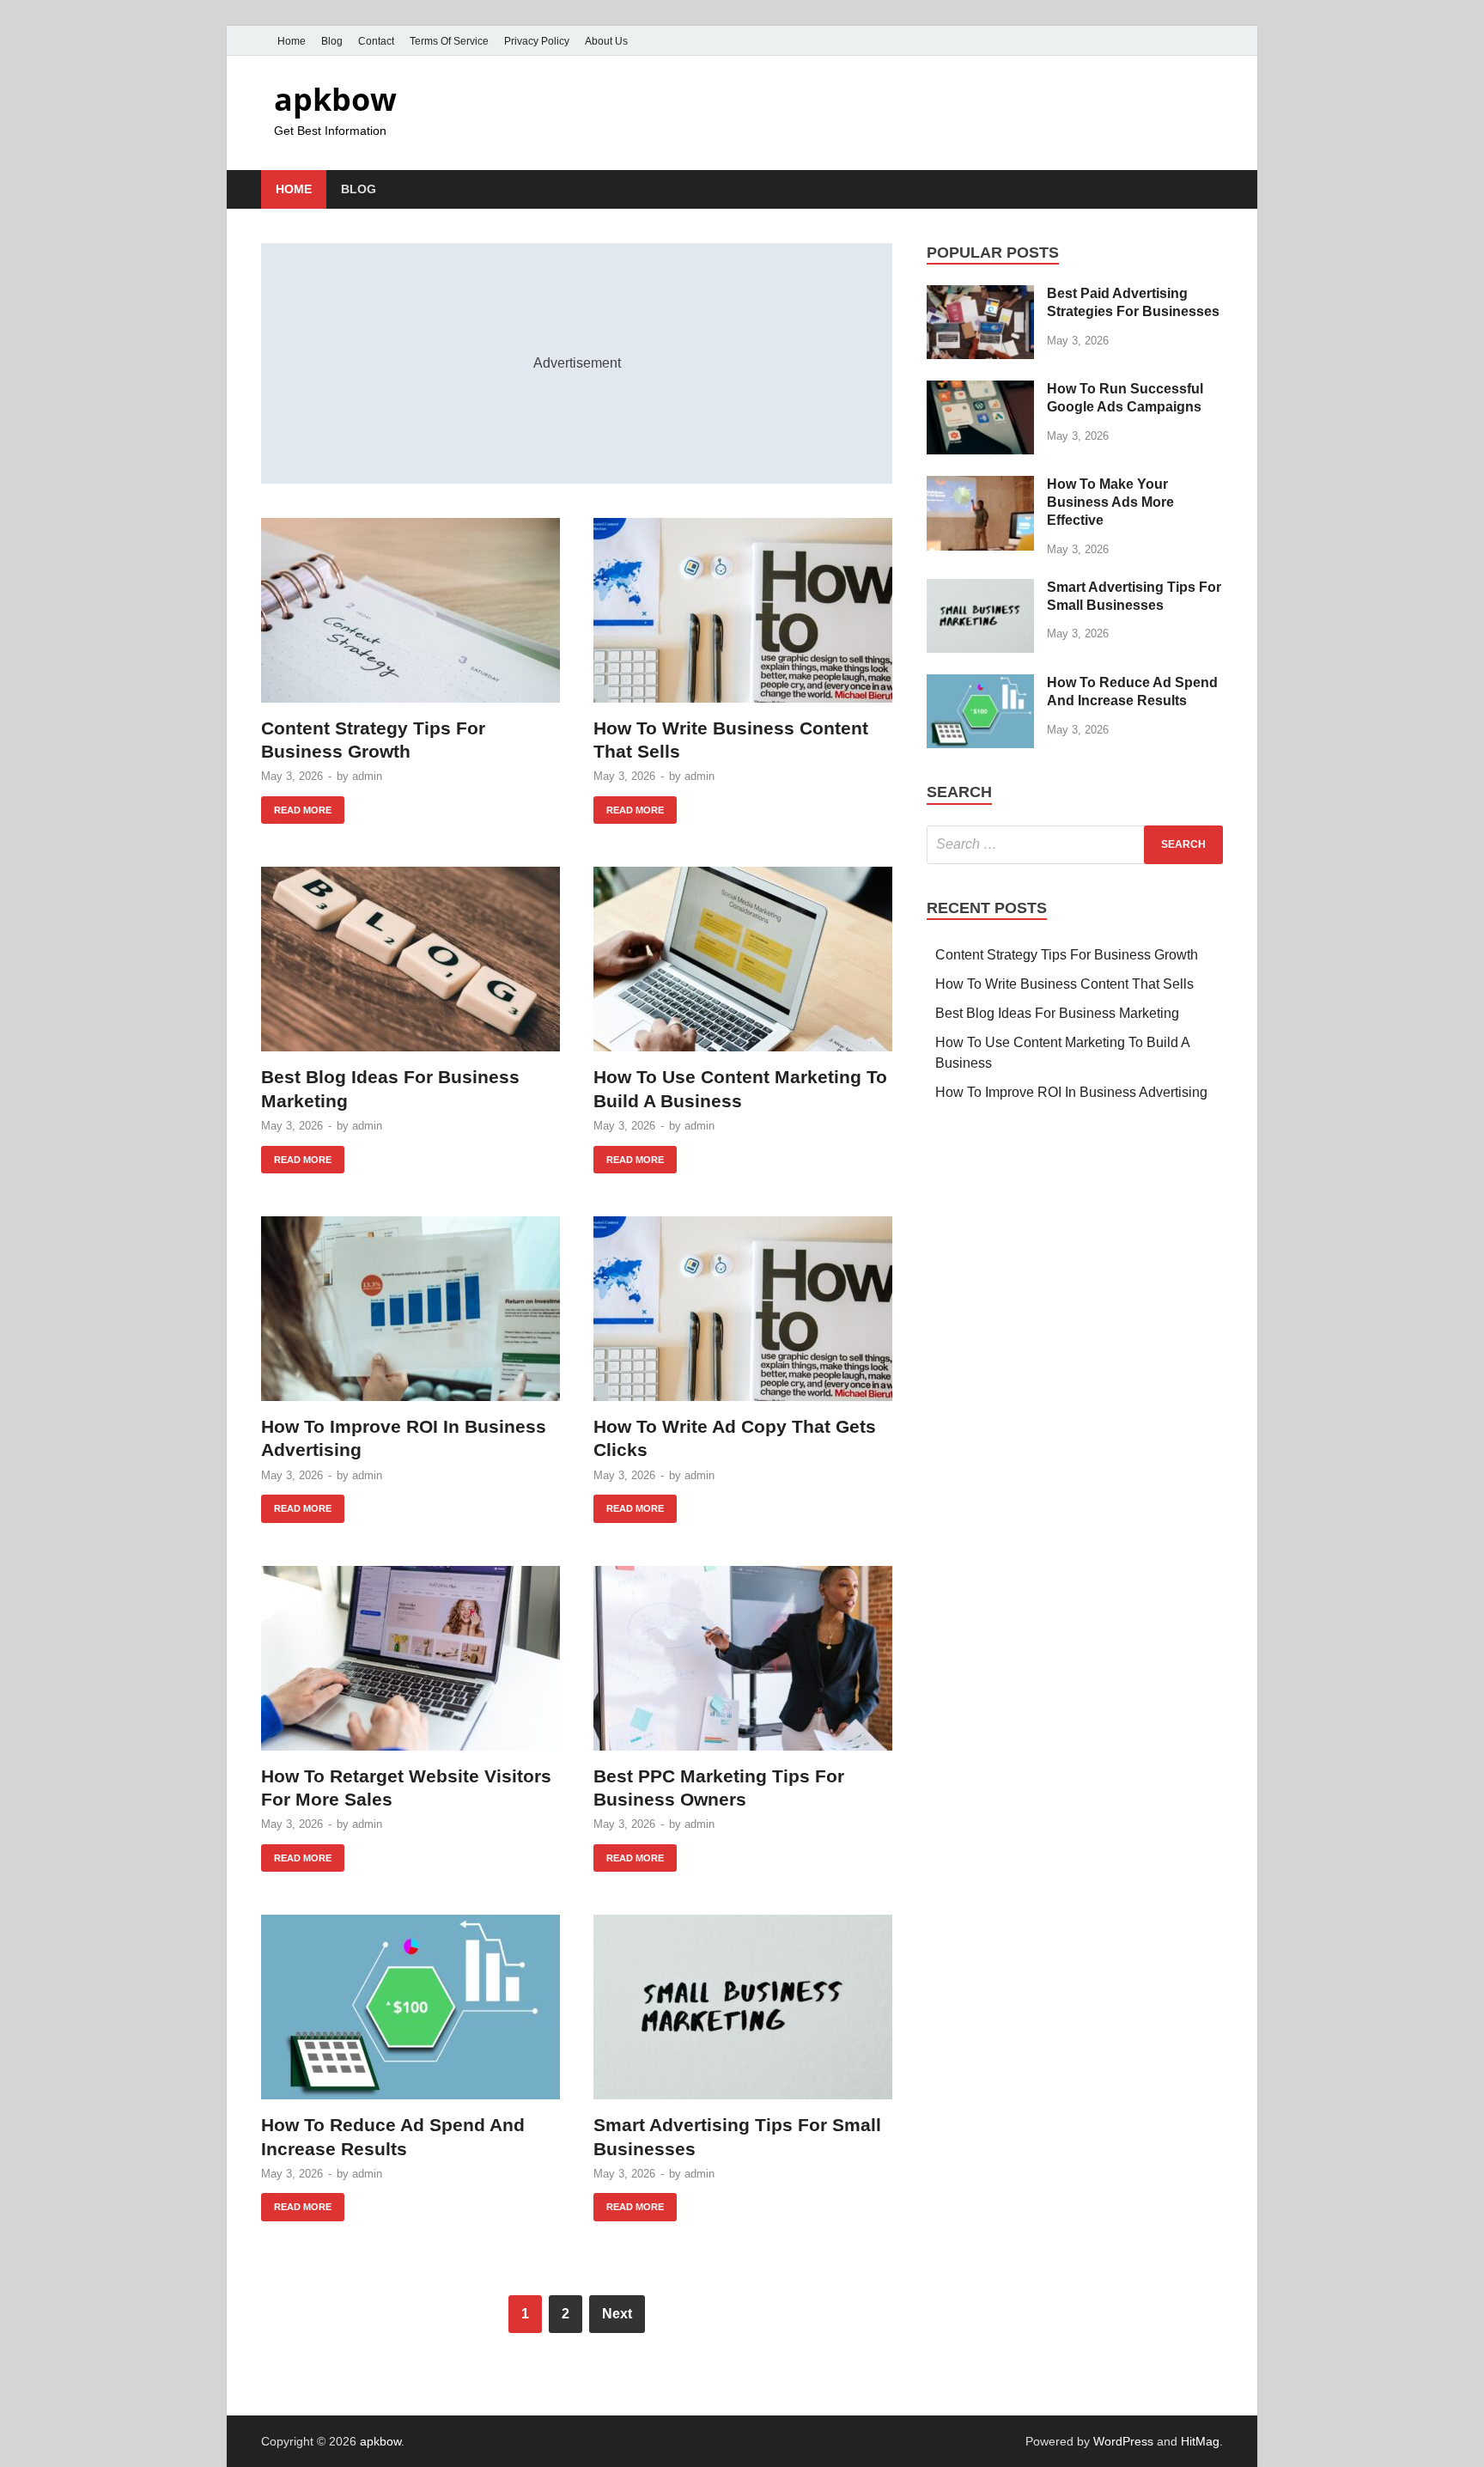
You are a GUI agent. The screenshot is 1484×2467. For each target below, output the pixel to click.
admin (367, 776)
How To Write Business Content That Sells (1064, 984)
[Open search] (1214, 190)
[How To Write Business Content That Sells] (743, 610)
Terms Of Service (449, 41)
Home (292, 41)
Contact (376, 41)
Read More (296, 806)
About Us (606, 41)
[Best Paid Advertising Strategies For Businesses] (980, 295)
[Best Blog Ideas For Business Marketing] (411, 959)
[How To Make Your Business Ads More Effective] (980, 486)
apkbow (335, 99)
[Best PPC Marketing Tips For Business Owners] (743, 1658)
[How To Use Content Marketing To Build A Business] (743, 959)
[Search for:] (1075, 845)
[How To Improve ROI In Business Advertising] (411, 1309)
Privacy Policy (537, 41)
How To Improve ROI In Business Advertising (1071, 1092)
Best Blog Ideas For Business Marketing (1057, 1013)
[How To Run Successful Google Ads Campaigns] (980, 390)
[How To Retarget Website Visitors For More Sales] (411, 1658)
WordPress (1123, 2441)
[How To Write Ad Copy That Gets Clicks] (743, 1309)
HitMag (1200, 2441)
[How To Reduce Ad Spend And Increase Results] (411, 2007)
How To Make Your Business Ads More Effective (1110, 502)
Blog (332, 41)
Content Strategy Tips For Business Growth (1067, 955)
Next (617, 2314)
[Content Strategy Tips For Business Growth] (411, 610)
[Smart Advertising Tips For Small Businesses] (743, 2007)
